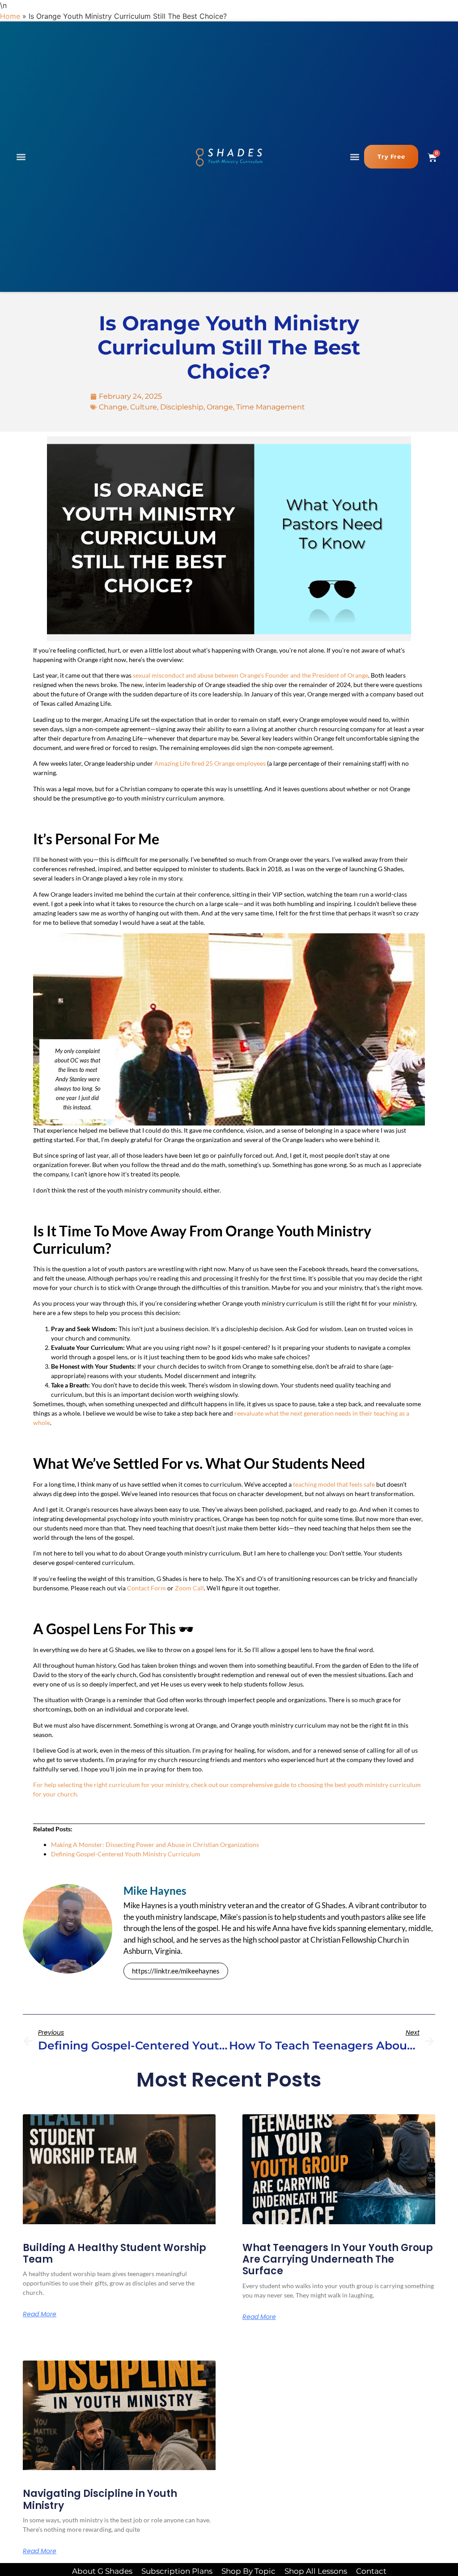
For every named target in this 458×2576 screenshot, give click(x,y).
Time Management (271, 407)
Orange (220, 407)
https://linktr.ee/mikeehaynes (176, 1971)
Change (113, 407)
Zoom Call (189, 1588)
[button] (21, 157)
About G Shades (102, 2571)
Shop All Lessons (316, 2571)
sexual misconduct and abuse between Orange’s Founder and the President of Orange (250, 675)
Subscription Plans (177, 2571)
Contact (371, 2571)
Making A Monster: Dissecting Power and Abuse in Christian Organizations (155, 1845)
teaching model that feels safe (334, 1484)
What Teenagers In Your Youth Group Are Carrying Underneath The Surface (338, 2260)
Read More (40, 2314)
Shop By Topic (248, 2571)
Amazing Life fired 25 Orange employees (210, 763)
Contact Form (146, 1588)
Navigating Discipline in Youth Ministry (100, 2499)
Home (10, 16)
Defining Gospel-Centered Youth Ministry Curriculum (126, 1854)
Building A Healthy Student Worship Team (114, 2253)
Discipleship (182, 407)
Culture (144, 407)
